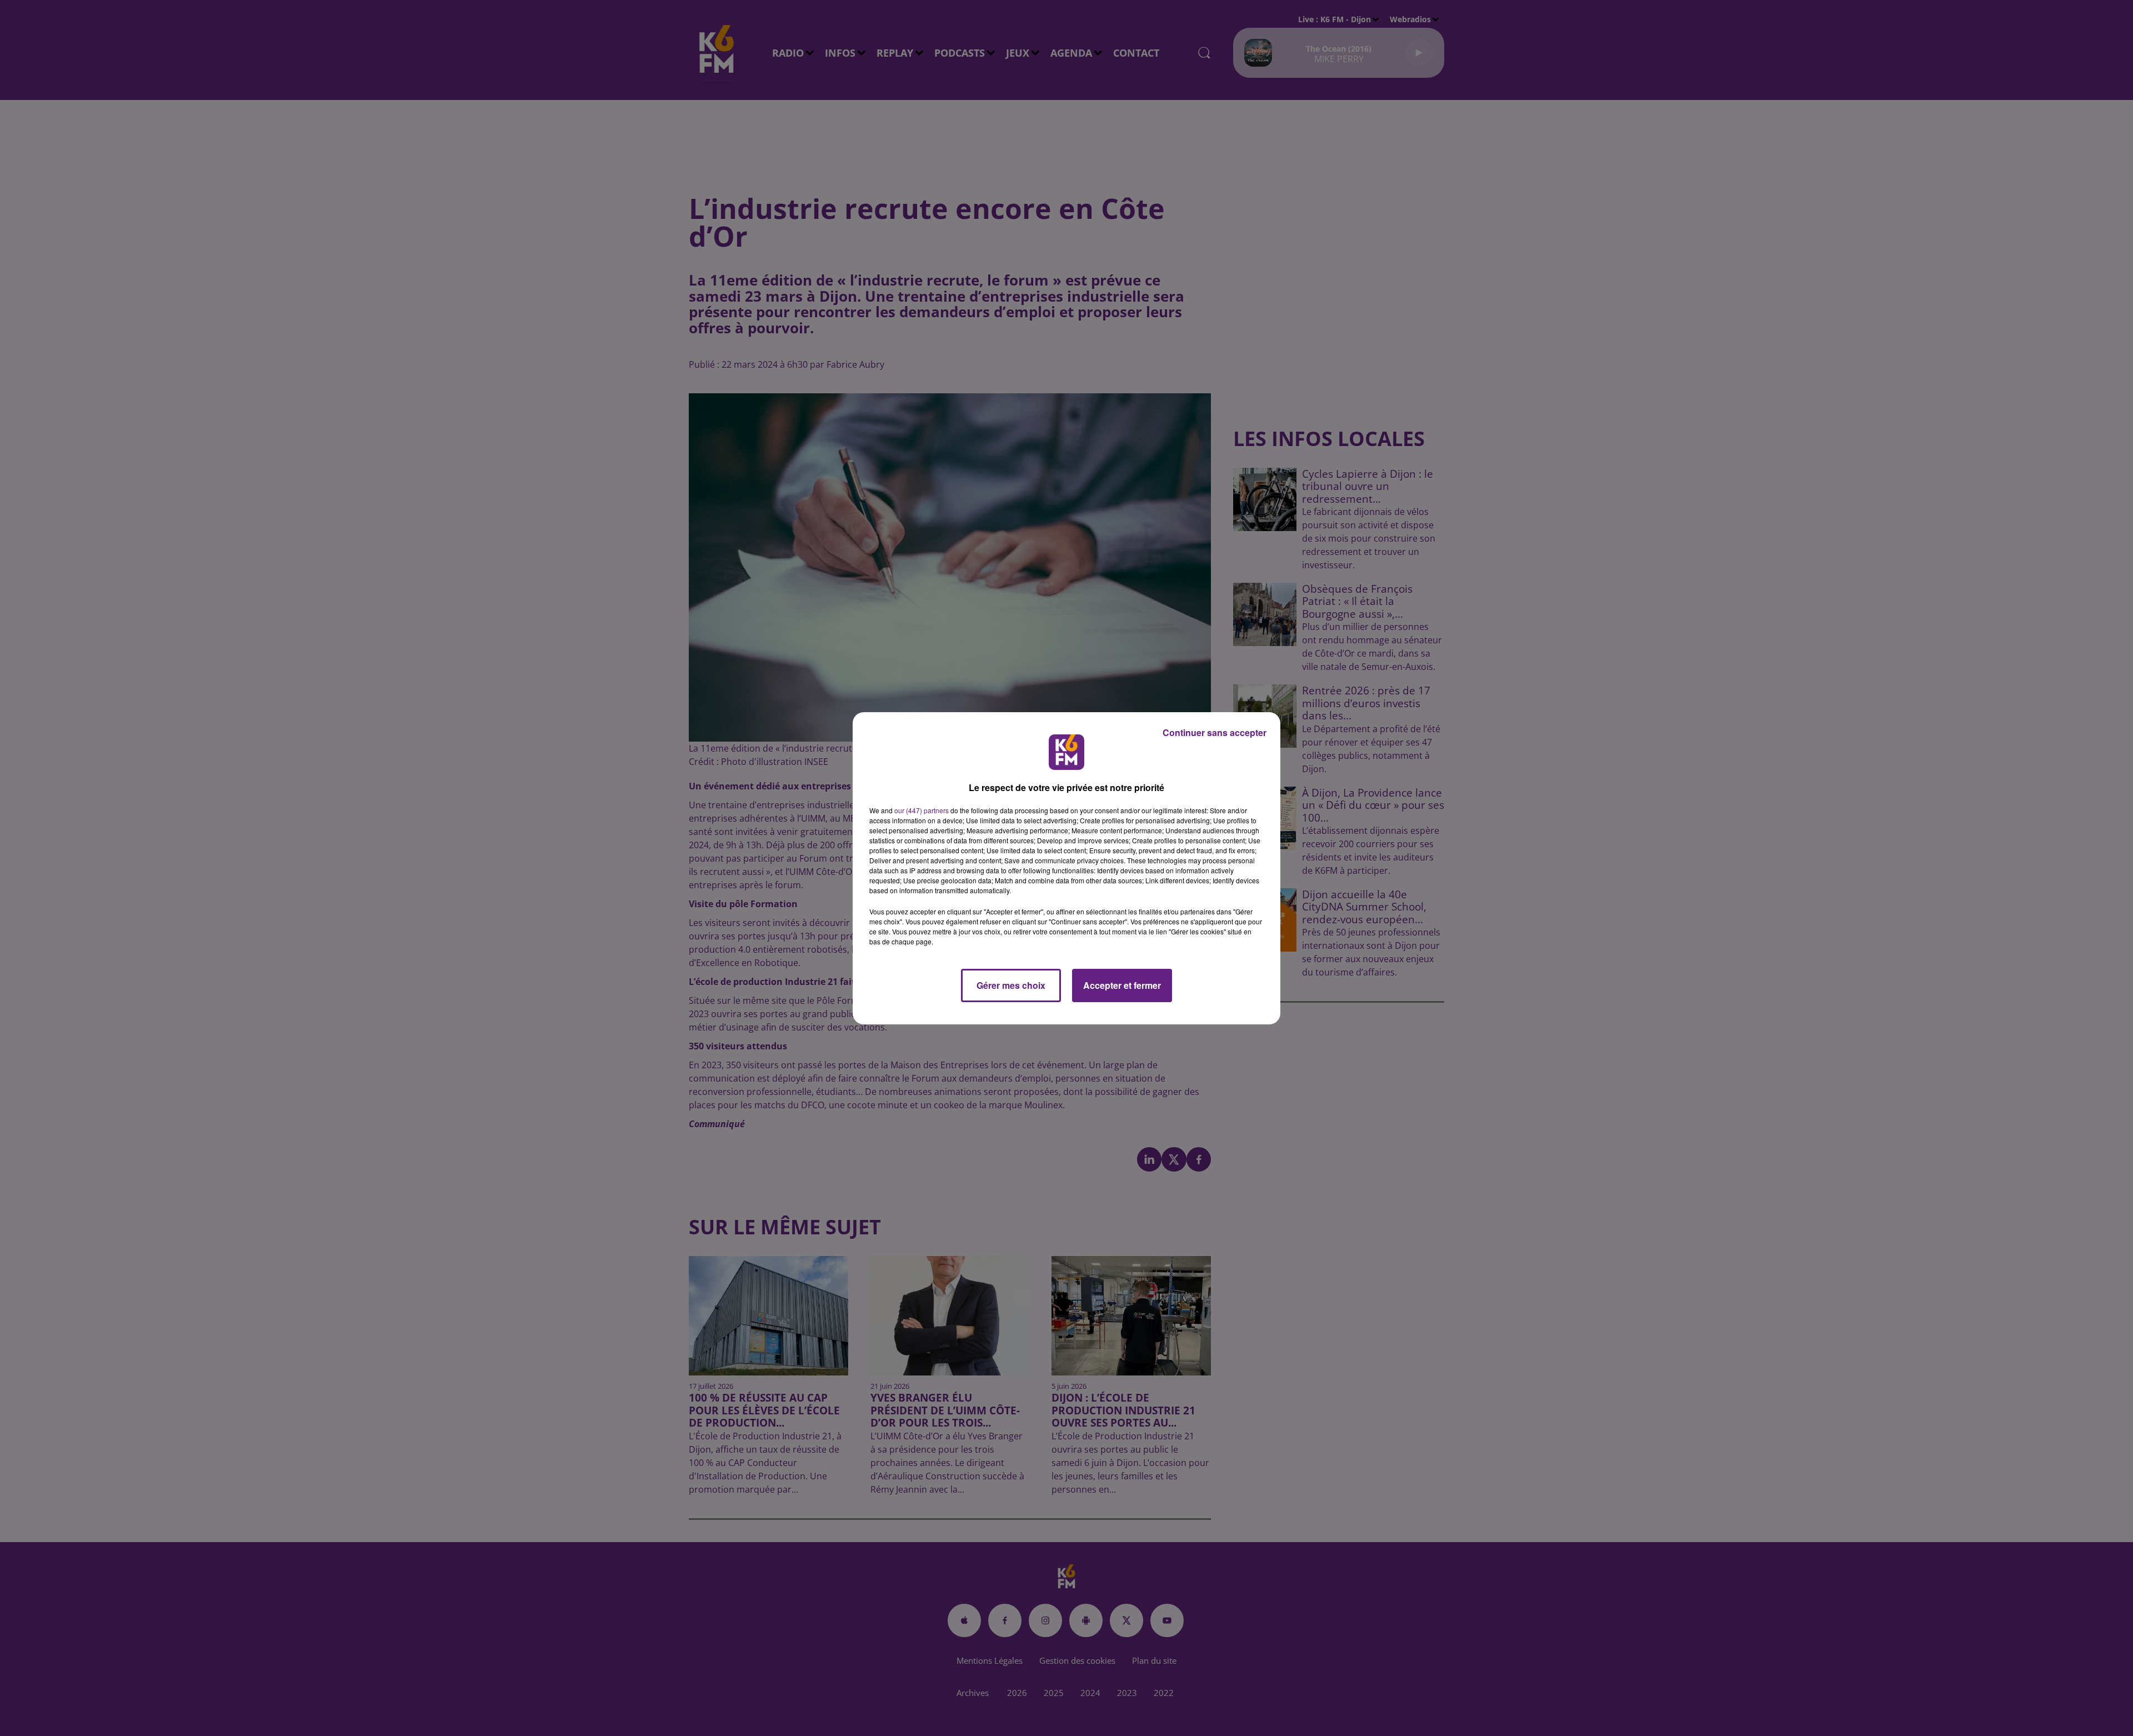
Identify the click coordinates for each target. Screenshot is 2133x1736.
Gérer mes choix (1011, 985)
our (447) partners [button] (922, 810)
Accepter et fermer (1122, 985)
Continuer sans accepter (1215, 732)
